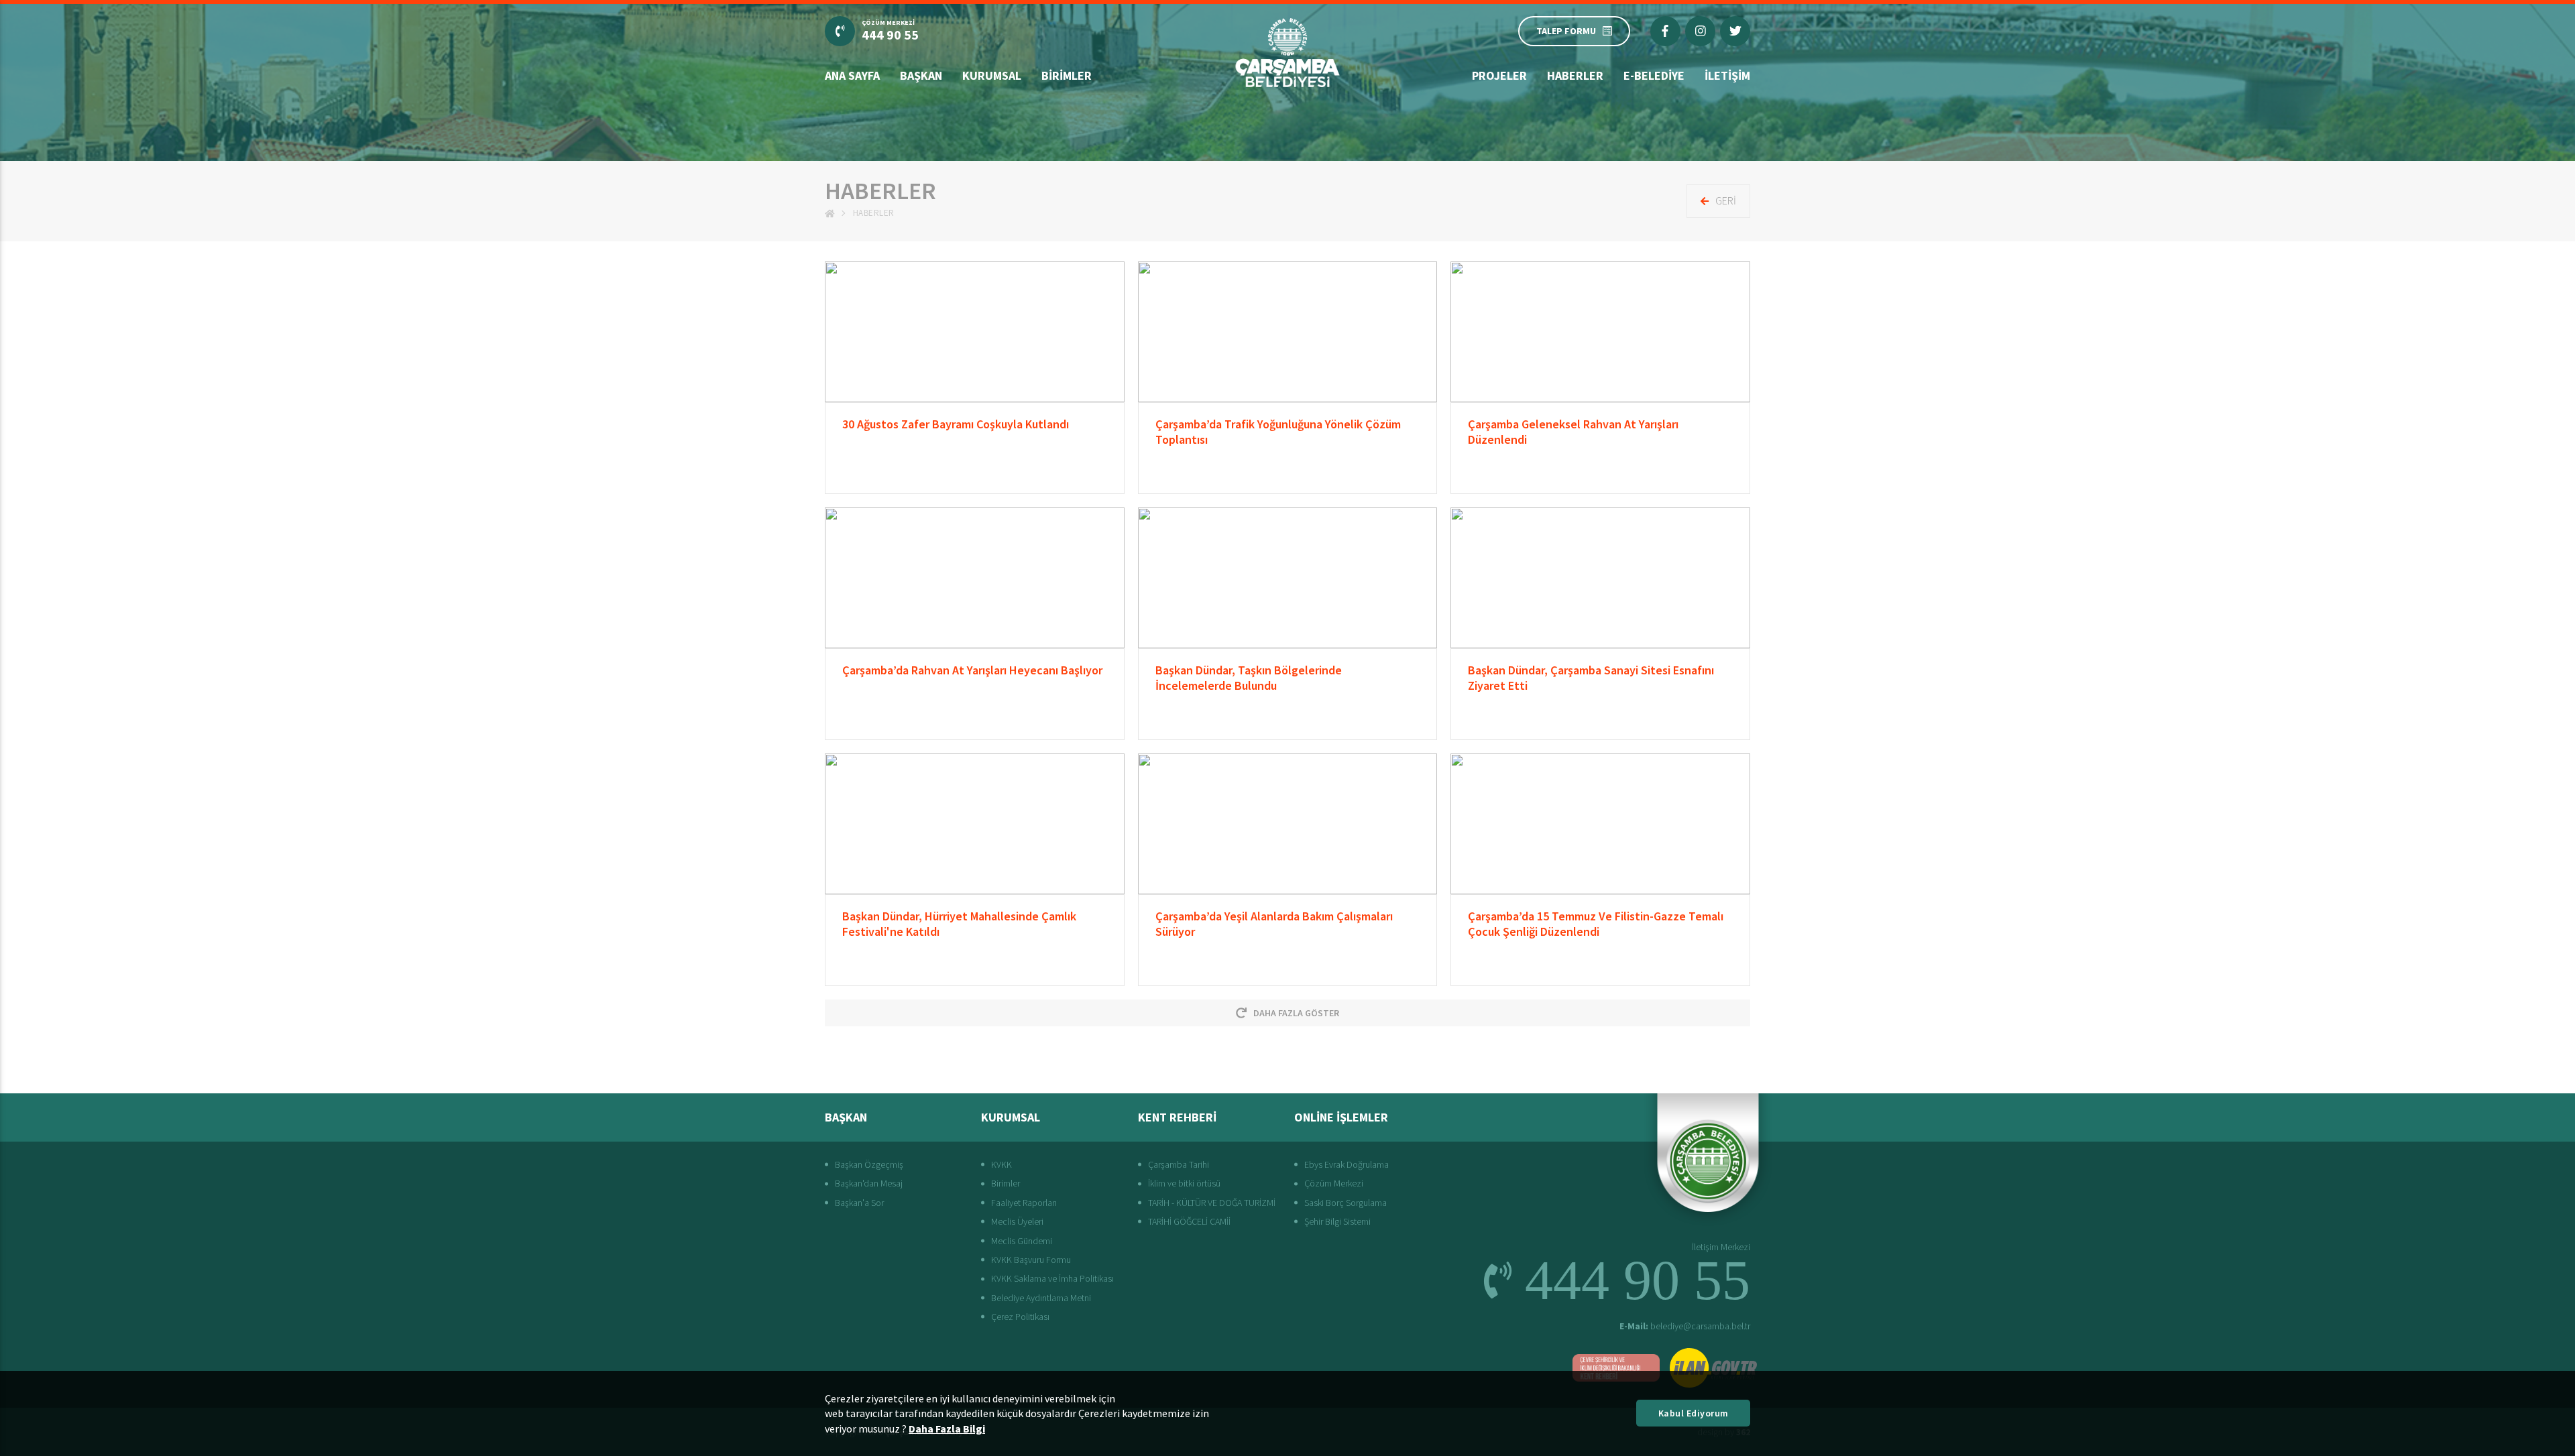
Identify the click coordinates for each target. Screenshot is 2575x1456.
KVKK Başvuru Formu (1031, 1260)
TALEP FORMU (1566, 31)
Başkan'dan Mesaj (869, 1183)
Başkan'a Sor (859, 1203)
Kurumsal (992, 75)
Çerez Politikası (1020, 1317)
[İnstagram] (1700, 31)
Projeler (1499, 75)
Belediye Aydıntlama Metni (1041, 1298)
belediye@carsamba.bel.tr (1685, 1326)
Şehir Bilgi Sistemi (1337, 1221)
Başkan (921, 75)
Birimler (1067, 75)
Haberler (1575, 75)
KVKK (1002, 1164)
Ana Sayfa (852, 75)
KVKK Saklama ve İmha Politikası (1052, 1278)
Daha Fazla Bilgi (947, 1429)
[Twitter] (1735, 31)
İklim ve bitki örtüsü (1184, 1183)
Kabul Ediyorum (1694, 1413)
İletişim (1727, 75)
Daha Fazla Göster (1296, 1013)
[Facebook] (1665, 31)
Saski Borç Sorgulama (1346, 1203)
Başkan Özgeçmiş (869, 1164)
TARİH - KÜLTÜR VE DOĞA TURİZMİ (1212, 1203)
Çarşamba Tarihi (1179, 1164)
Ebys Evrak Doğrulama (1347, 1164)
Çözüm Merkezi (1334, 1183)
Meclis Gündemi (1022, 1241)
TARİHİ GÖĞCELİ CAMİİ (1189, 1221)
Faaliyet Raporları (1024, 1203)
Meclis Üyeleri (1017, 1221)
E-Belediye (1654, 75)
